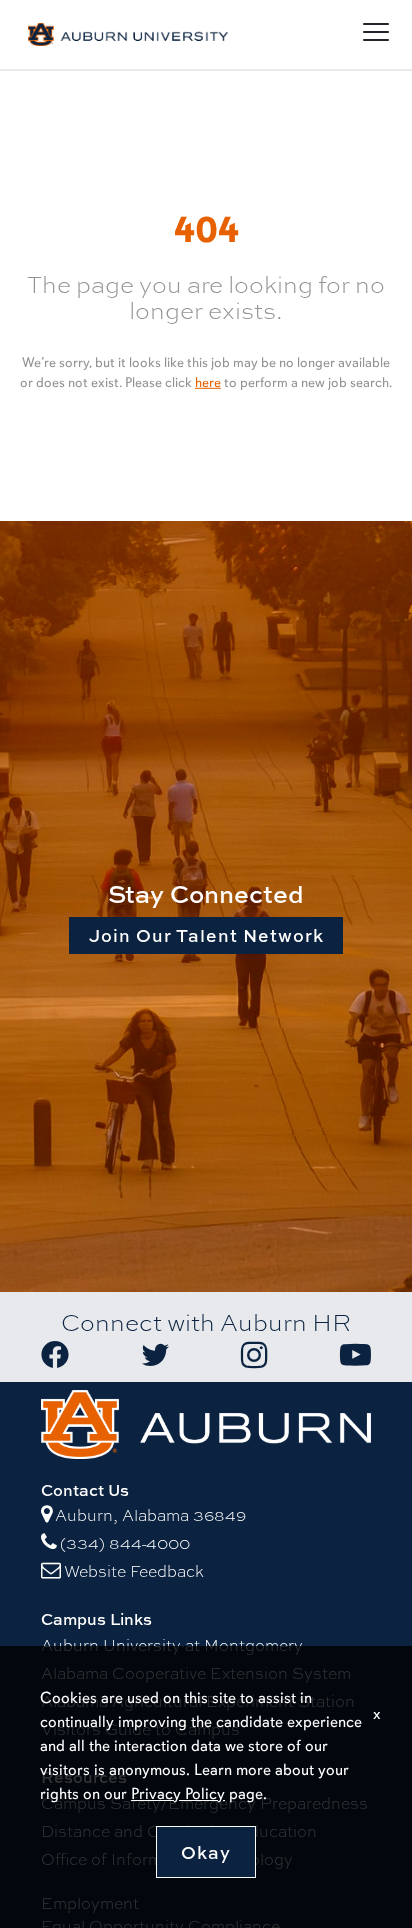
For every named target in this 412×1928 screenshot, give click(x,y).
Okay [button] (206, 1852)
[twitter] (155, 1354)
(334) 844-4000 (125, 1543)
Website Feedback (134, 1571)
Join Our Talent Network (206, 935)
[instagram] (254, 1354)
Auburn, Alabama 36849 (150, 1515)
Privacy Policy (178, 1793)
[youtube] (355, 1354)
